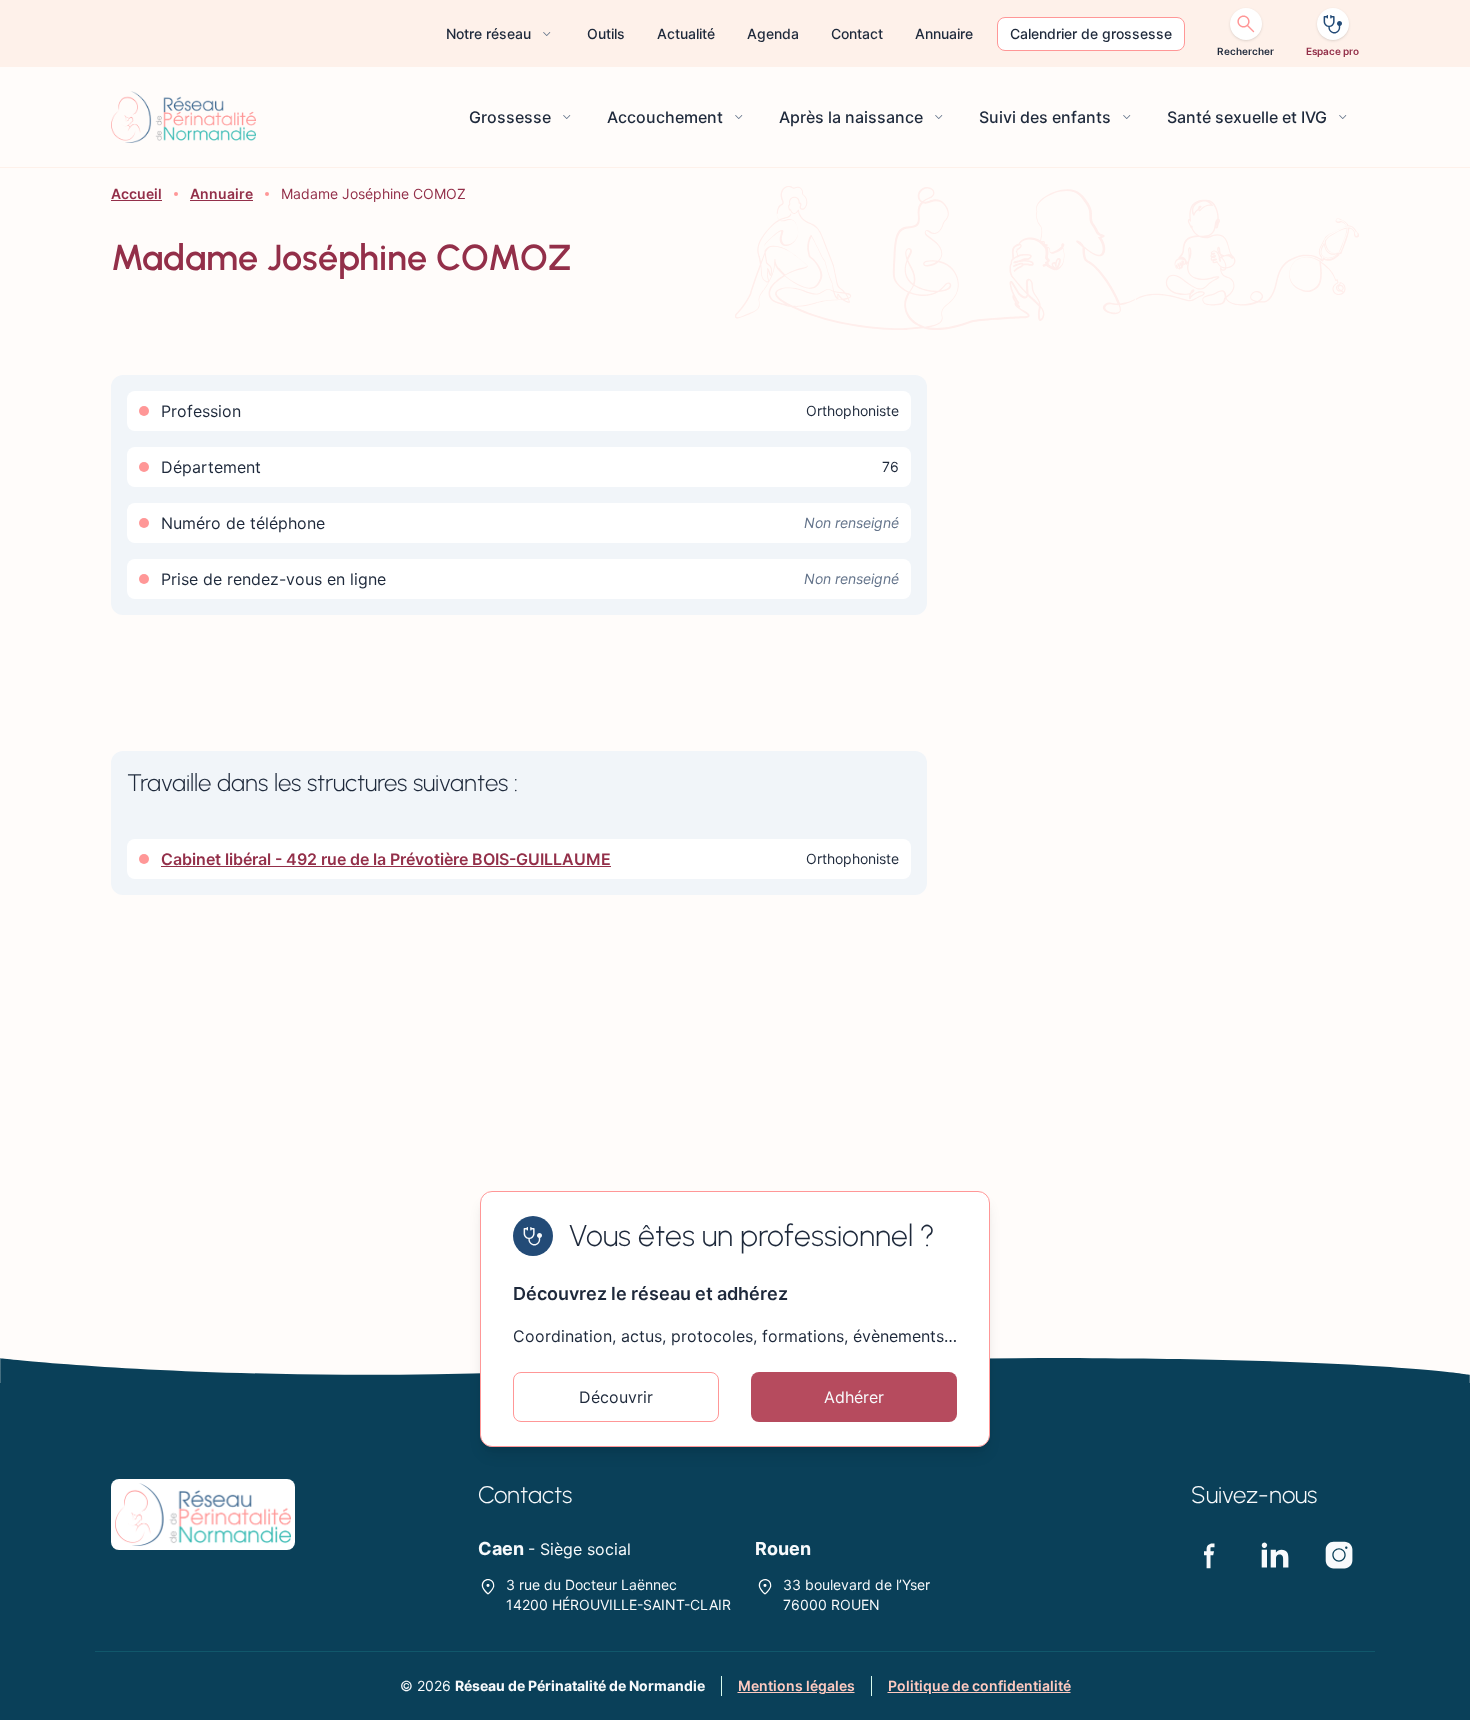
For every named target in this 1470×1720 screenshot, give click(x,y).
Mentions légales (796, 1685)
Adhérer (854, 1397)
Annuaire (221, 193)
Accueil (136, 193)
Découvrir (616, 1397)
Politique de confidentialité (979, 1685)
